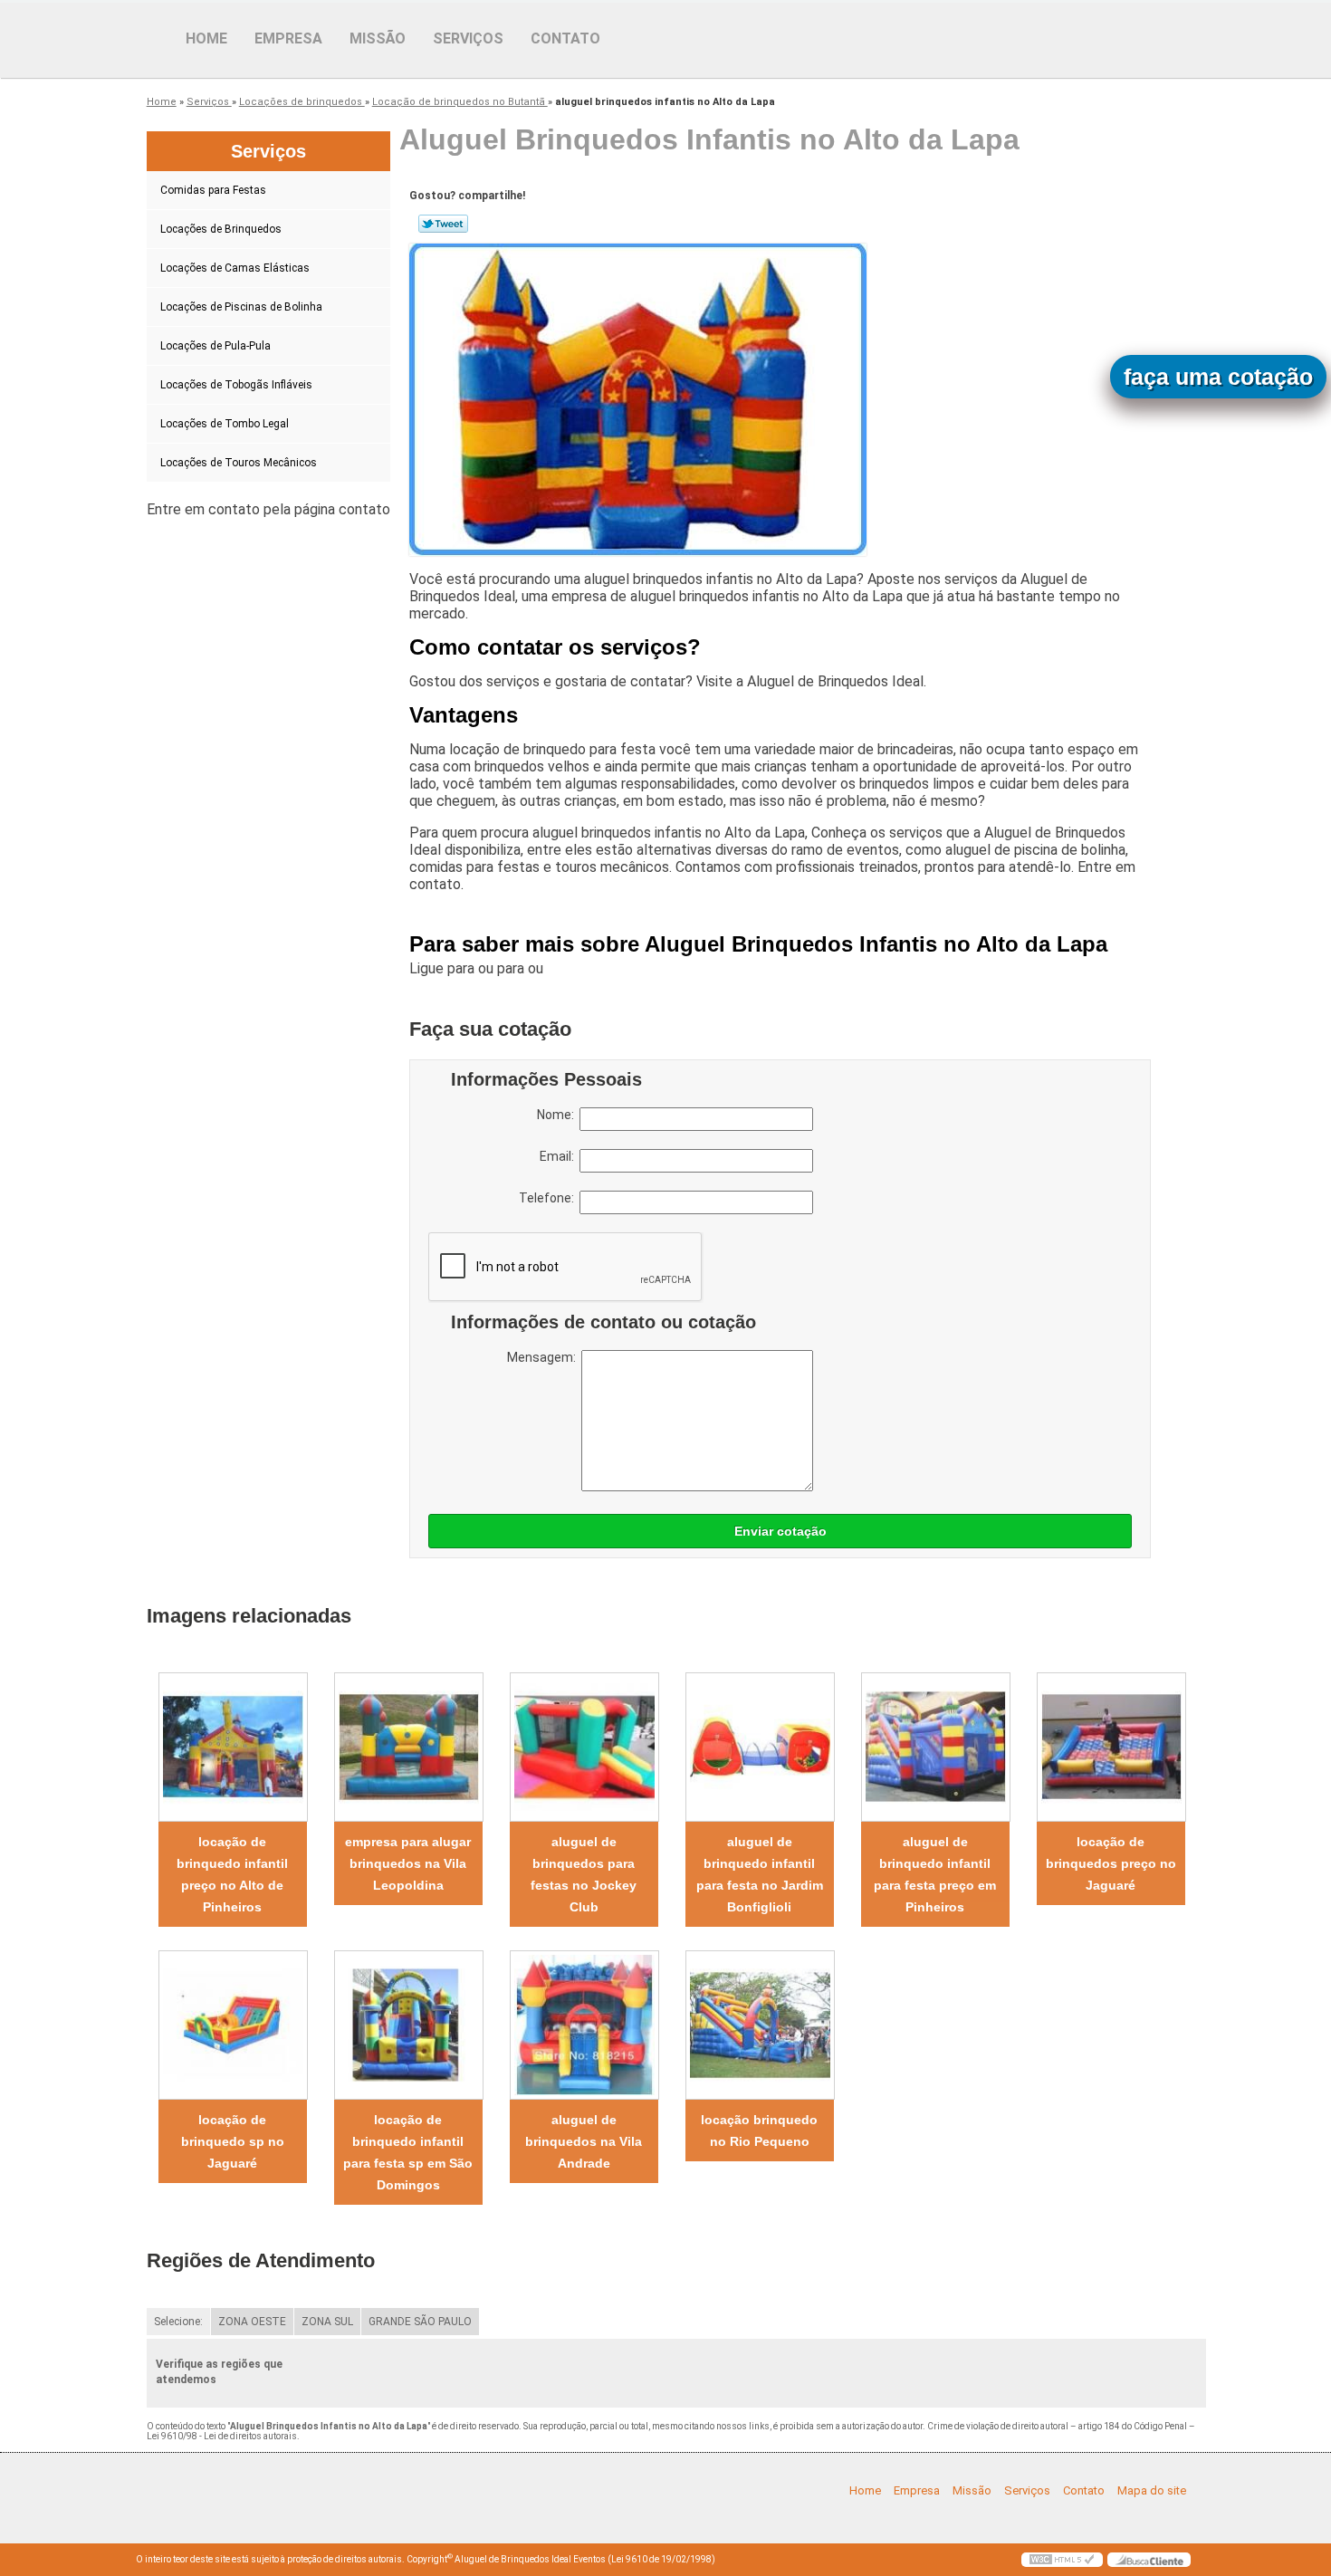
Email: (560, 1156)
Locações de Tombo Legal (225, 424)
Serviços (468, 38)
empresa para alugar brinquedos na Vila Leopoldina (408, 1863)
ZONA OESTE (252, 2322)
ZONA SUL (327, 2322)
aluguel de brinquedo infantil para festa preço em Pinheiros (935, 1874)
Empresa (288, 38)
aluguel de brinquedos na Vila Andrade (584, 2141)
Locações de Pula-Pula (215, 346)
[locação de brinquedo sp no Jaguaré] (233, 2025)
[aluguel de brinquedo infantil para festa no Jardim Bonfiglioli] (760, 1747)
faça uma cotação (1218, 377)
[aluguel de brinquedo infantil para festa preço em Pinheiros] (935, 1747)
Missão (378, 38)
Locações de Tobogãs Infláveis (236, 385)
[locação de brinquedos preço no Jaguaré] (1111, 1747)
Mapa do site (1152, 2490)
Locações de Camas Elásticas (235, 268)
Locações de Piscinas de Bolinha (241, 307)
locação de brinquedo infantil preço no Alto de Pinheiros (232, 1874)
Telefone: (549, 1198)
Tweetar (443, 224)
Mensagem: (544, 1357)
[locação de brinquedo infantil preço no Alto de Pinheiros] (233, 1747)
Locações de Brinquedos (221, 229)
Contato (565, 38)
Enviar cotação (780, 1531)
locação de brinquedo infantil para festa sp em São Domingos (408, 2152)
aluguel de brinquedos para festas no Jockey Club (584, 1874)
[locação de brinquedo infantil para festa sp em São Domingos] (408, 2025)
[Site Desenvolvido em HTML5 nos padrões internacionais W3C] (1062, 2560)
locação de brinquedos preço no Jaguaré (1111, 1863)
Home (206, 38)
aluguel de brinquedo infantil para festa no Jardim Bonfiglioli (760, 1874)
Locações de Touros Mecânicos (239, 463)
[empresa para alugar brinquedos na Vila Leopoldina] (408, 1747)
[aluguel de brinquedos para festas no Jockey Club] (584, 1747)
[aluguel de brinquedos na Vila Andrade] (584, 2025)
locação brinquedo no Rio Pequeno (759, 2131)
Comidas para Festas (213, 190)
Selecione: (178, 2322)
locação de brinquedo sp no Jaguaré (233, 2141)
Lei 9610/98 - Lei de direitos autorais (222, 2436)
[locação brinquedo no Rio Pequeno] (760, 2025)
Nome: (558, 1115)
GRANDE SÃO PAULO (420, 2322)
